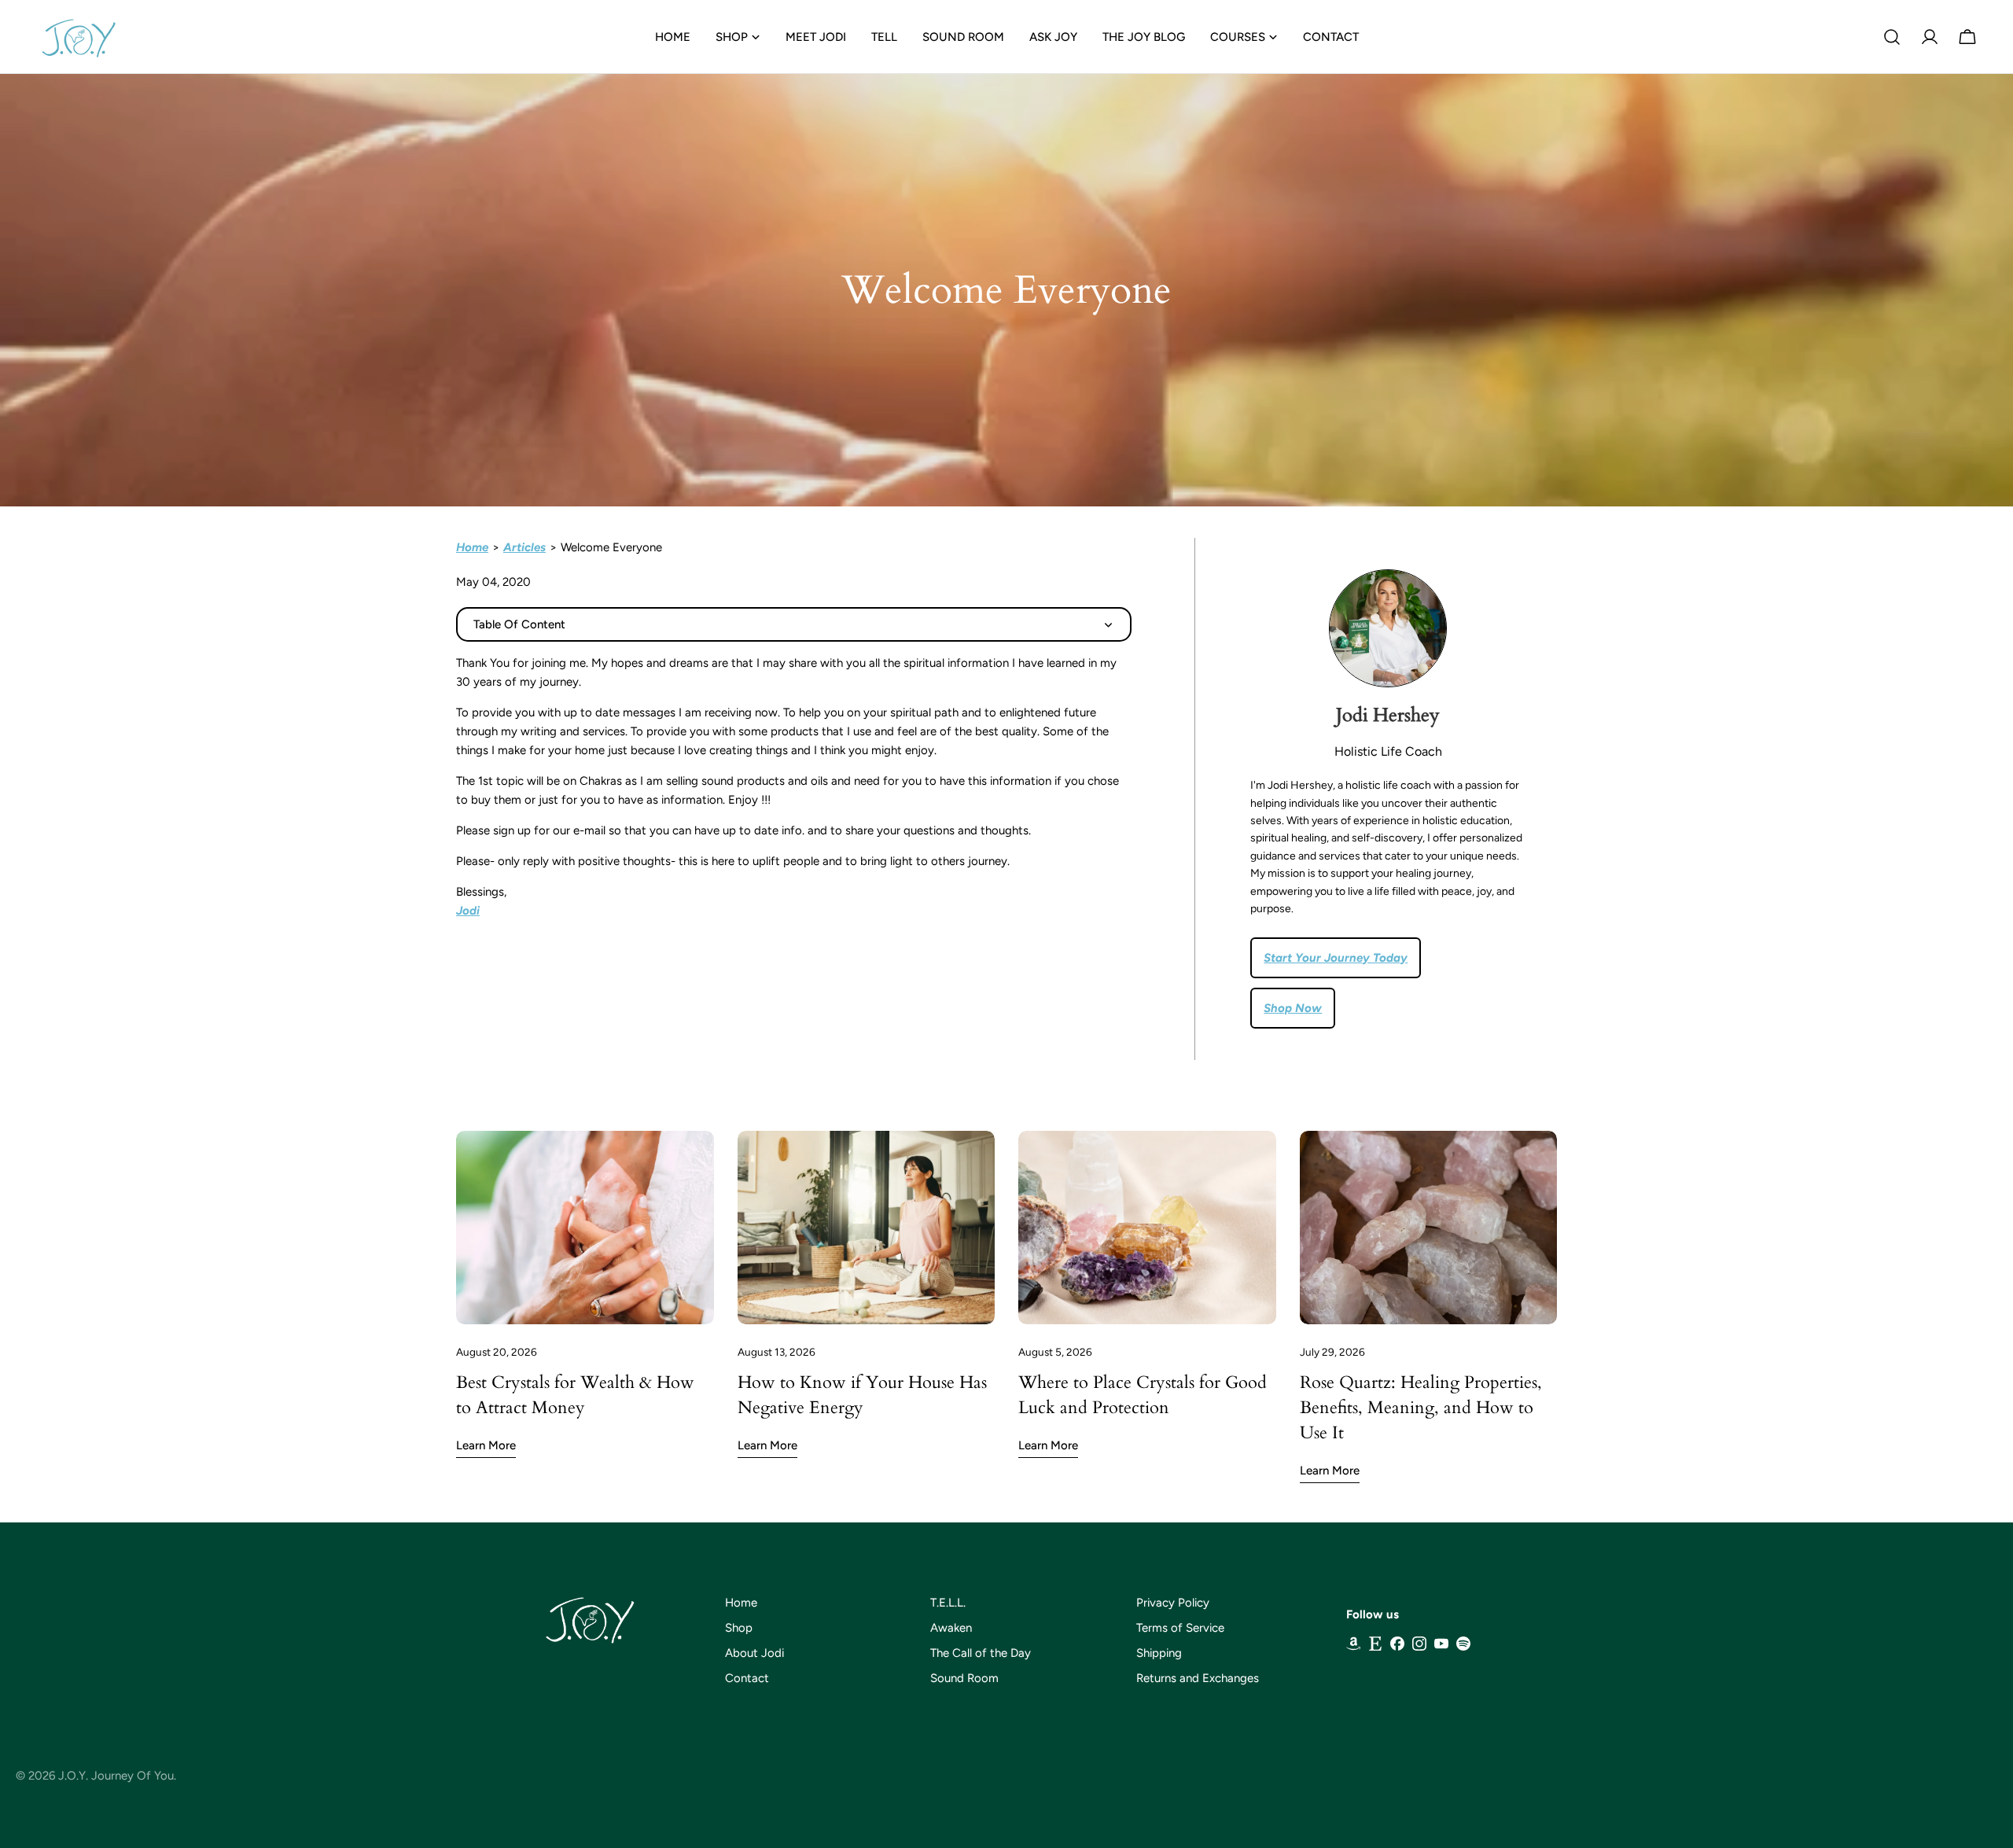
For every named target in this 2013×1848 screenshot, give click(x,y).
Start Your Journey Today (1336, 958)
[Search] (1892, 37)
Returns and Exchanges (1198, 1678)
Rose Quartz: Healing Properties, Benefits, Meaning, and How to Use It (1421, 1408)
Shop (739, 1628)
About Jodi (754, 1653)
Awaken (951, 1628)
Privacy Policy (1173, 1603)
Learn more (486, 1445)
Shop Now (1293, 1008)
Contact (747, 1678)
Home (472, 547)
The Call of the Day (981, 1653)
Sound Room (964, 1678)
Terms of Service (1180, 1628)
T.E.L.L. (948, 1603)
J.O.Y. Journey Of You (116, 1776)
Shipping (1159, 1653)
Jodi (468, 911)
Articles (524, 547)
